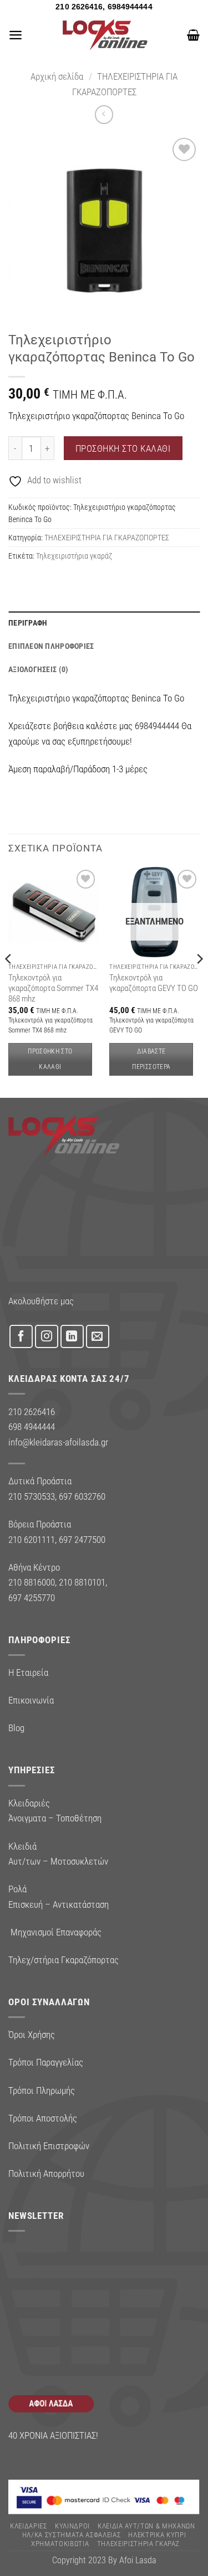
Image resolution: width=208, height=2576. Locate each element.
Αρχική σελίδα (57, 76)
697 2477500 (82, 1540)
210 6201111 (32, 1540)
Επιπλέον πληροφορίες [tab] (51, 646)
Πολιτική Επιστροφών (49, 2146)
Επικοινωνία (31, 1700)
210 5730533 (32, 1496)
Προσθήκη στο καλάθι (123, 448)
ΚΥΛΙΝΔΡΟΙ (72, 2526)
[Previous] (9, 981)
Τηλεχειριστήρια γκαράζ (74, 556)
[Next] (199, 981)
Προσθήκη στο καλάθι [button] (50, 1059)
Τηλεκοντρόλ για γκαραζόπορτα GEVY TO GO (154, 983)
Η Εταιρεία (28, 1672)
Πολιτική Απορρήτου (46, 2174)
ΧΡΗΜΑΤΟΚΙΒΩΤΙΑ (60, 2544)
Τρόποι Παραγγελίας (46, 2062)
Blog (16, 1728)
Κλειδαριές (29, 2526)
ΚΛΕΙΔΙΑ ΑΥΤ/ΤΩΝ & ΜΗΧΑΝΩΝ (146, 2526)
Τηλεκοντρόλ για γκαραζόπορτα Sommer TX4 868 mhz (53, 988)
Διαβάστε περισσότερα (151, 1059)
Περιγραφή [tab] (28, 623)
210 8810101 (82, 1582)
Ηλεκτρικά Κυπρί (157, 2535)
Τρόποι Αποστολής (43, 2118)
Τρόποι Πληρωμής (42, 2090)
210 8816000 (32, 1582)
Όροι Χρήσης (32, 2035)
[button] (16, 35)
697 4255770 (32, 1598)
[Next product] (104, 115)
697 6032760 (82, 1496)
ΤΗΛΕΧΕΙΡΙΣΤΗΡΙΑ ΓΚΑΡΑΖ (139, 2544)
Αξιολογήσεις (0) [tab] (38, 669)
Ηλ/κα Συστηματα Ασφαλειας (72, 2535)
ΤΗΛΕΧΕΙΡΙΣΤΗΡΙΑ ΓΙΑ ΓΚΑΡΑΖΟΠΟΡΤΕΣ (107, 538)
